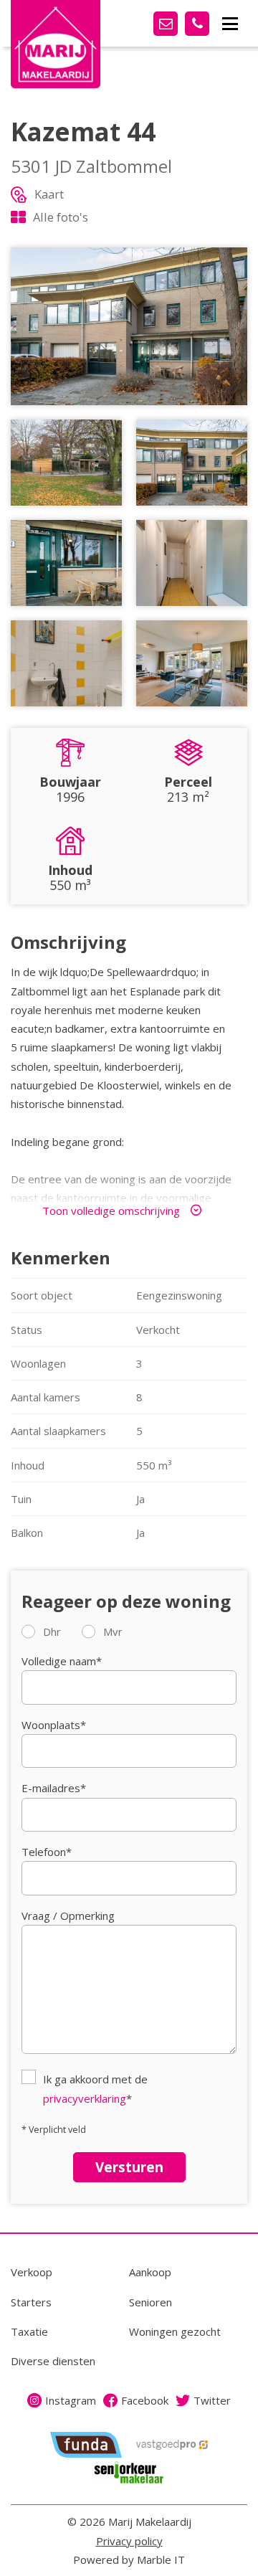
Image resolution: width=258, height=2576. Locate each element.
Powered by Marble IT (129, 2560)
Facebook (145, 2400)
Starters (31, 2302)
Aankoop (150, 2272)
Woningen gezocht (175, 2331)
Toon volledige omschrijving (111, 1211)
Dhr (52, 1632)
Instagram (71, 2400)
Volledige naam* (62, 1661)
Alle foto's (61, 217)
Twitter (212, 2400)
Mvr (113, 1632)
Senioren (150, 2302)
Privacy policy (129, 2541)
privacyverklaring (85, 2098)
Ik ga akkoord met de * (95, 2088)
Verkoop (32, 2272)
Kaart (49, 194)
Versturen (129, 2167)
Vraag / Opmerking (68, 1916)
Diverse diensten (53, 2361)
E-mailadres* (54, 1788)
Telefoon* (47, 1852)
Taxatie (29, 2331)
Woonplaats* (54, 1725)
